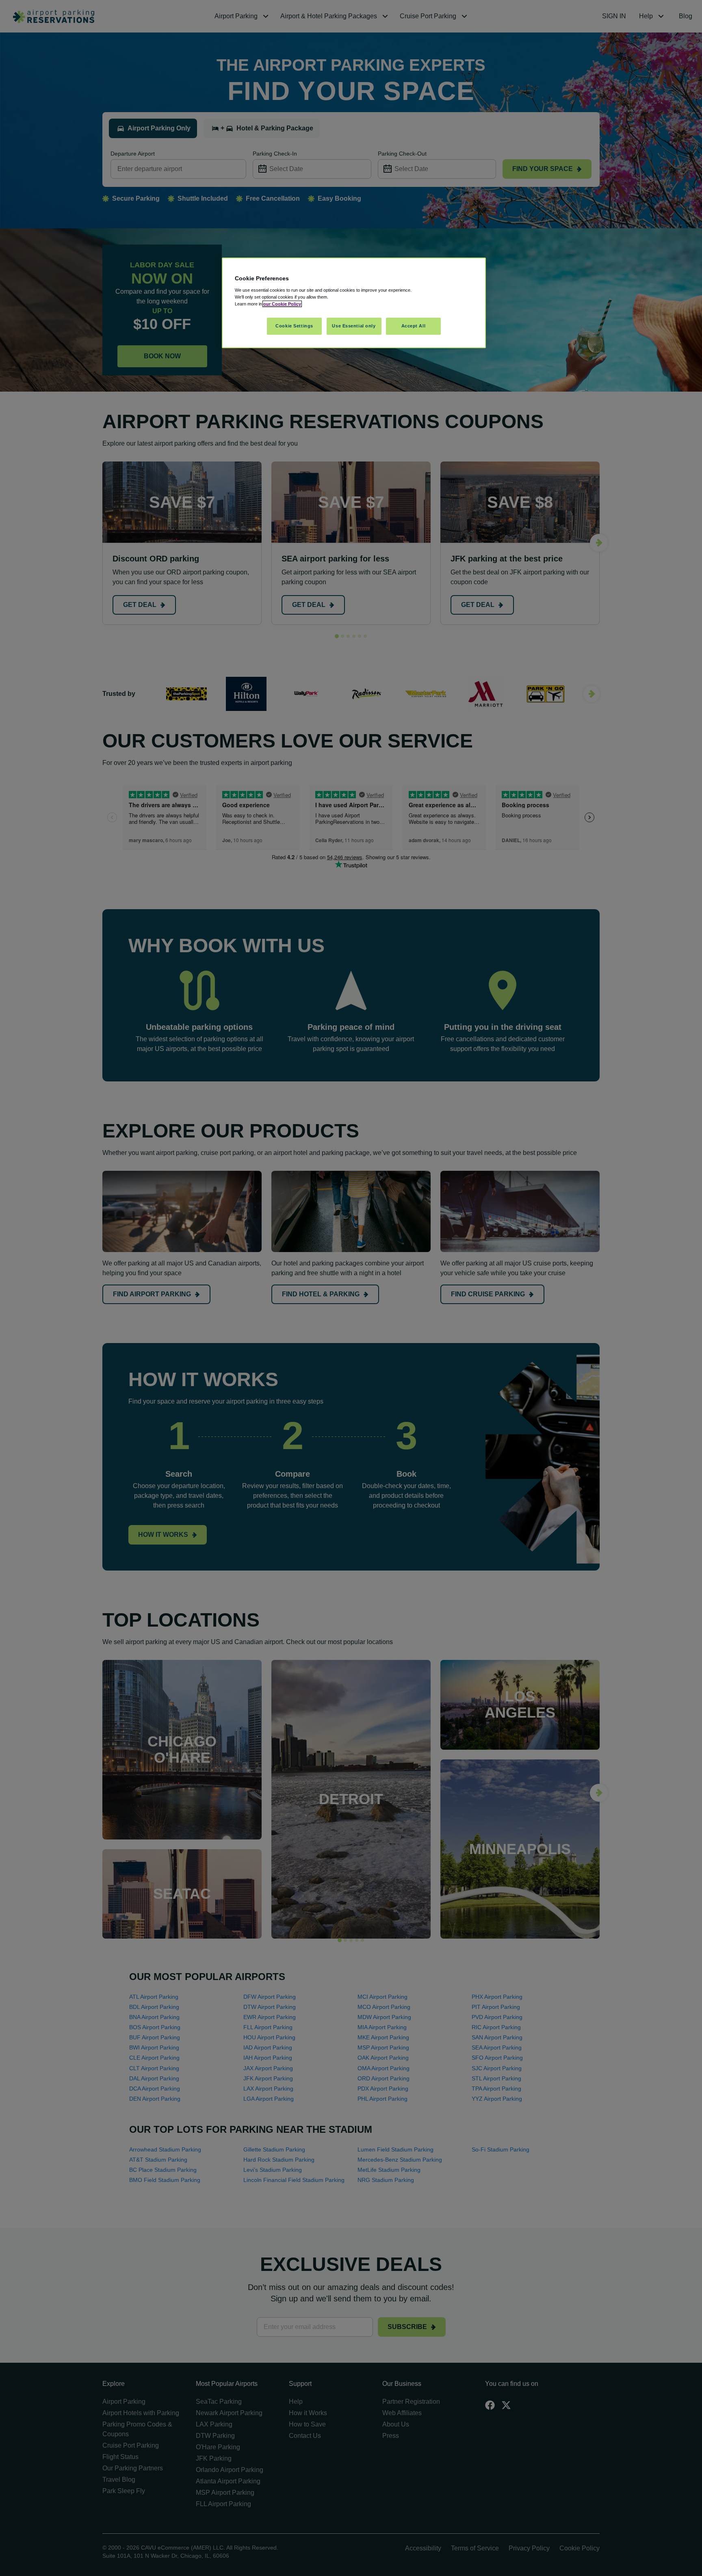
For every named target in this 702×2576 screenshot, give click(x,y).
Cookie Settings (294, 326)
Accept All (414, 326)
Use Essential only (354, 326)
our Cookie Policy (282, 304)
